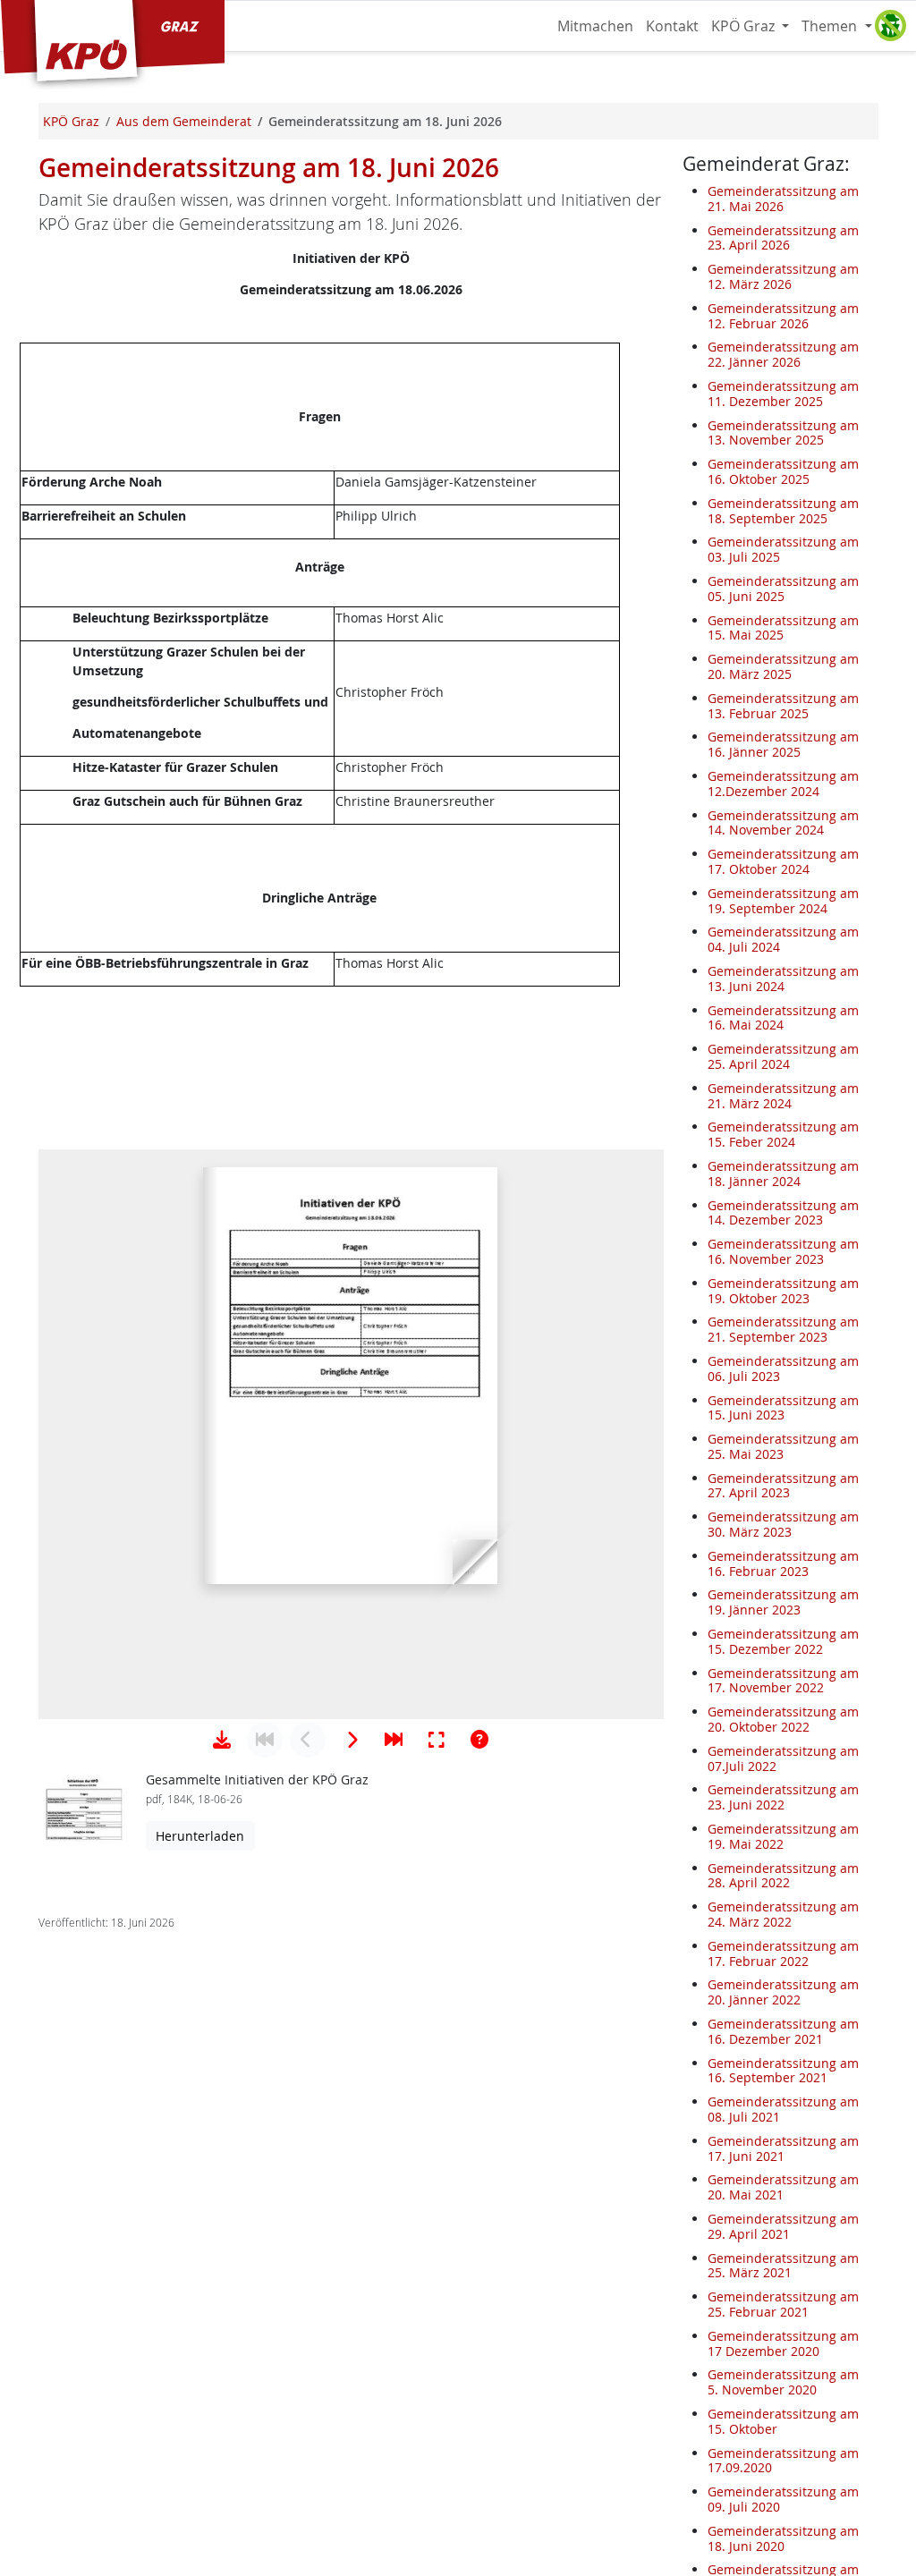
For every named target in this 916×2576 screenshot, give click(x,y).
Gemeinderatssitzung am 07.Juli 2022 (783, 1758)
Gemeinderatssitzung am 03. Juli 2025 (783, 549)
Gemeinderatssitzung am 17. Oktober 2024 (783, 861)
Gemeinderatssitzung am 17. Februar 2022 (783, 1953)
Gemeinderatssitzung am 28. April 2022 (783, 1876)
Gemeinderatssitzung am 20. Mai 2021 (783, 2187)
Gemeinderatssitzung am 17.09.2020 (783, 2461)
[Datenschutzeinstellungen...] (890, 26)
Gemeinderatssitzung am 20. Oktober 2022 (783, 1719)
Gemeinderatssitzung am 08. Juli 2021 (783, 2109)
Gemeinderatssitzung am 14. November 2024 (783, 823)
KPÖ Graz (745, 26)
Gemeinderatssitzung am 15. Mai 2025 (783, 628)
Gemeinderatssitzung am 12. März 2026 (783, 276)
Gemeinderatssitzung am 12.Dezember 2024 (783, 784)
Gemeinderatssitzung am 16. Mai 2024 (783, 1018)
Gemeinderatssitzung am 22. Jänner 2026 (783, 354)
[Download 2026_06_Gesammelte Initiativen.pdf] (222, 1740)
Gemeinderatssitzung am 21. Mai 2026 (783, 199)
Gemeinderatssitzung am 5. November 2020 (783, 2382)
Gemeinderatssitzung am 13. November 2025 (783, 433)
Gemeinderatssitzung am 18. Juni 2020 (783, 2538)
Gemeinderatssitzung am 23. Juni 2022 (783, 1797)
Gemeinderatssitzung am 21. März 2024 (783, 1096)
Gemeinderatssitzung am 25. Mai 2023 (783, 1446)
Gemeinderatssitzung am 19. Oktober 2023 (783, 1291)
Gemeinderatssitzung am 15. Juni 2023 (783, 1408)
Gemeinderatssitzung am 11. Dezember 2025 (783, 394)
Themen (831, 26)
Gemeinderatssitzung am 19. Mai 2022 (783, 1836)
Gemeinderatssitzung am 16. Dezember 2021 (783, 2031)
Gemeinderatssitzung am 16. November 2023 (783, 1251)
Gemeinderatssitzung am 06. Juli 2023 (783, 1368)
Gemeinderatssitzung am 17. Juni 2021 (783, 2148)
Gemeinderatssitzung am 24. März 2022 (783, 1914)
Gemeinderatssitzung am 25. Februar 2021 (783, 2304)
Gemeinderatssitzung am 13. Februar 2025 (783, 706)
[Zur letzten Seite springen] (394, 1740)
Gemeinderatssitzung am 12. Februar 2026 (783, 316)
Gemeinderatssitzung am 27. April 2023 (783, 1486)
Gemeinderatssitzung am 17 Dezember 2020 (783, 2343)
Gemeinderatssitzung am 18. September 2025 (783, 511)
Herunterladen (200, 1836)
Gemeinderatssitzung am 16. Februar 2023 (783, 1563)
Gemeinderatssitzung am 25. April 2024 (783, 1056)
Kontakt (672, 26)
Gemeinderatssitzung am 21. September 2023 (783, 1329)
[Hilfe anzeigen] (479, 1740)
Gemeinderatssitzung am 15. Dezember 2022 (783, 1641)
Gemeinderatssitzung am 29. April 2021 (783, 2226)
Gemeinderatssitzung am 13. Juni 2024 (783, 979)
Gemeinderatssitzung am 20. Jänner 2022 (783, 1992)
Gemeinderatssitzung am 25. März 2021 (783, 2266)
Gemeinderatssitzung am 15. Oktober (783, 2421)
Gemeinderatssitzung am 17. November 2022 (783, 1681)
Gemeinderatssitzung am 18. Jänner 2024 (783, 1174)
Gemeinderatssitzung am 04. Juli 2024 (783, 939)
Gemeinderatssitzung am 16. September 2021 (783, 2071)
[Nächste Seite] (351, 1740)
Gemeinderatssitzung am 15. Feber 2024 (783, 1134)
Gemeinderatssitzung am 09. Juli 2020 (783, 2499)
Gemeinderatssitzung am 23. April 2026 (783, 238)
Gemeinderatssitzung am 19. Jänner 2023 (783, 1602)
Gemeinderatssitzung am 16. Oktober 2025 (783, 471)
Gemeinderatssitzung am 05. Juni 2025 (783, 589)
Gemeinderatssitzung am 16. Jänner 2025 (783, 744)
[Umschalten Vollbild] (437, 1740)
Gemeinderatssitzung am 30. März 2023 (783, 1524)
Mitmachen (595, 26)
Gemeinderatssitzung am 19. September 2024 (783, 901)
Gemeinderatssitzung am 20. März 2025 (783, 666)
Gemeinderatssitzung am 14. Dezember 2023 (783, 1213)
